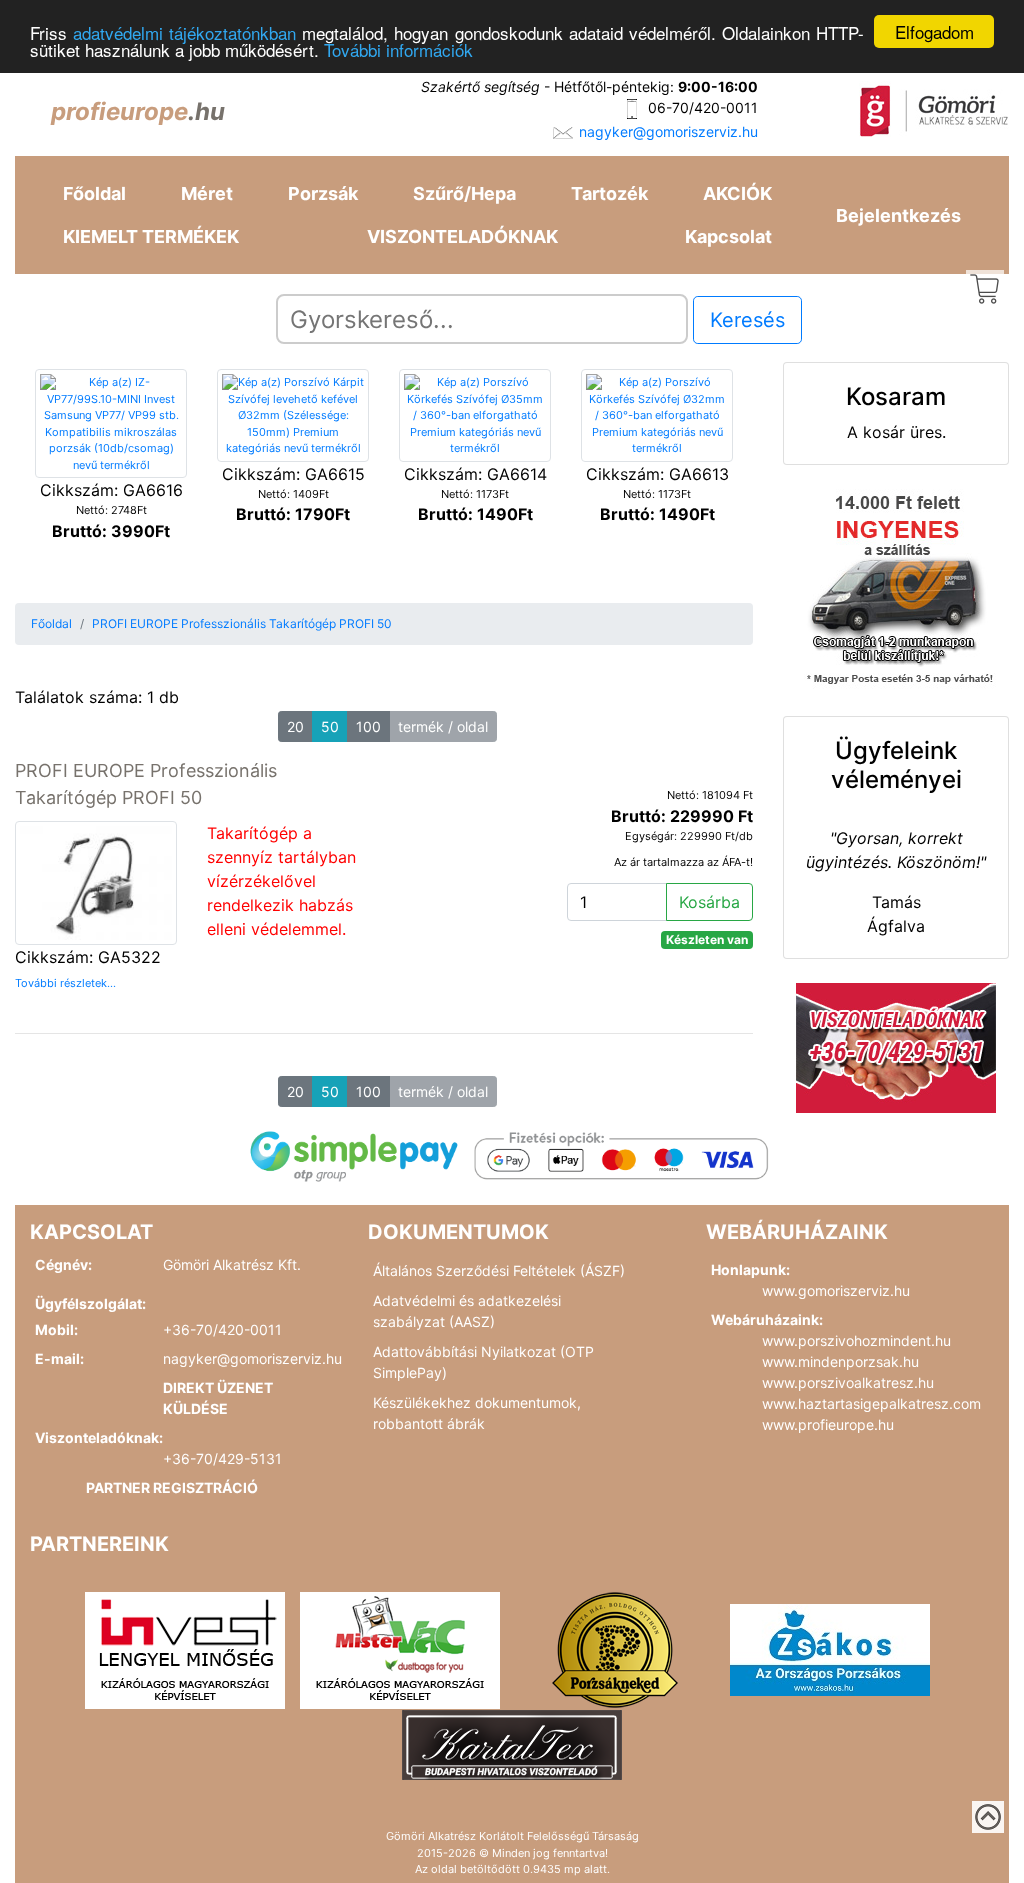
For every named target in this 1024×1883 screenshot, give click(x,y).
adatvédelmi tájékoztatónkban (184, 32)
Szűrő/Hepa (464, 193)
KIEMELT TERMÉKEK (151, 236)
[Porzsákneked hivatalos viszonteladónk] (615, 1649)
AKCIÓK (737, 193)
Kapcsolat (728, 236)
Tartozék (609, 193)
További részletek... (65, 983)
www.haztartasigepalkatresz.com (871, 1403)
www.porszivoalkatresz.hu (848, 1382)
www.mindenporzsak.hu (840, 1361)
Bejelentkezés (898, 215)
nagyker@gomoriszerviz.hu (668, 131)
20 (295, 726)
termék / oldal (443, 726)
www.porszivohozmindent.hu (856, 1340)
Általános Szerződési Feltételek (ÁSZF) (499, 1270)
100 (368, 726)
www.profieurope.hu (828, 1424)
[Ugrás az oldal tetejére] (988, 1817)
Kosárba (709, 902)
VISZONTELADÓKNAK (462, 236)
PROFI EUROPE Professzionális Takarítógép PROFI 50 (242, 623)
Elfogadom (934, 31)
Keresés (747, 320)
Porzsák (323, 193)
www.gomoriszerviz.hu (836, 1290)
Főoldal (94, 193)
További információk (398, 49)
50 (330, 726)
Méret (207, 193)
